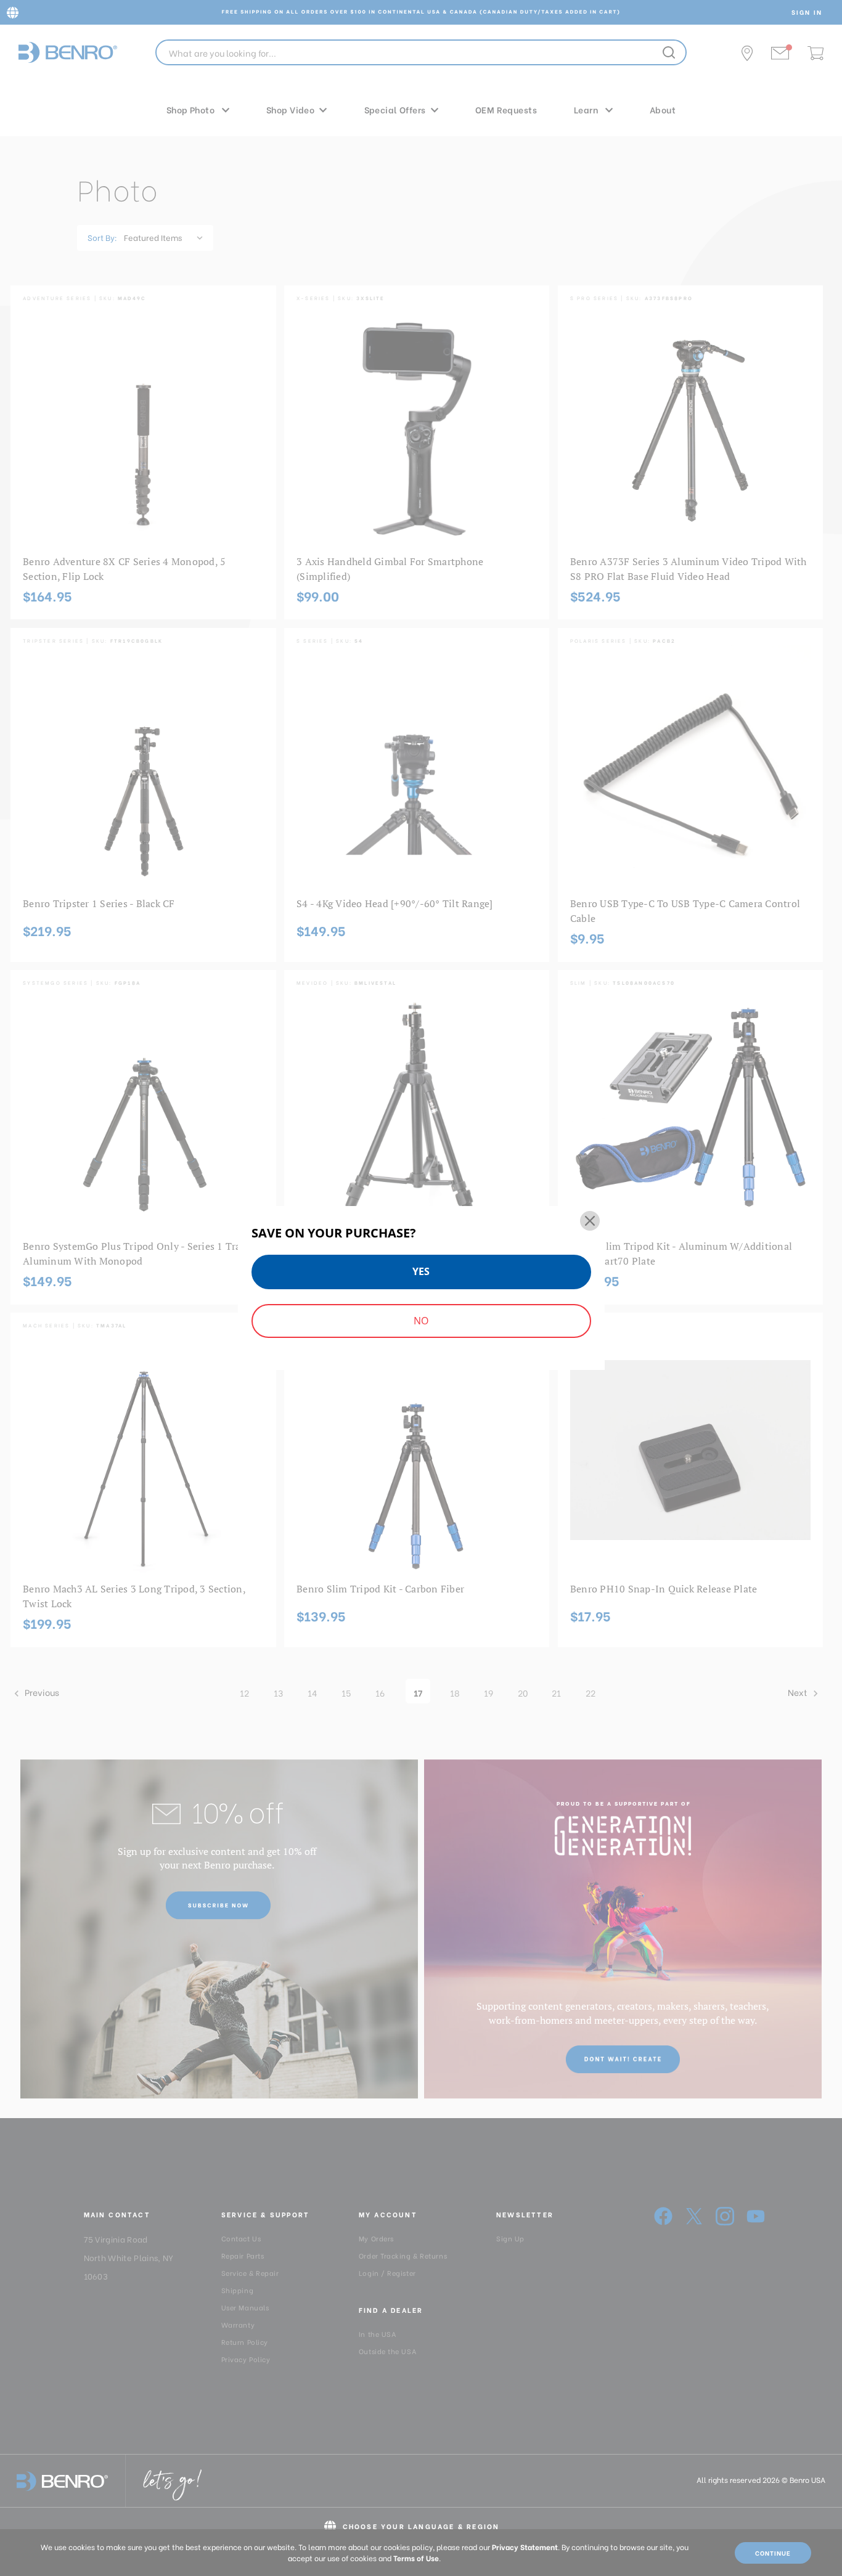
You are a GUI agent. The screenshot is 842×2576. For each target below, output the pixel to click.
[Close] (590, 1221)
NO (421, 1321)
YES (421, 1271)
